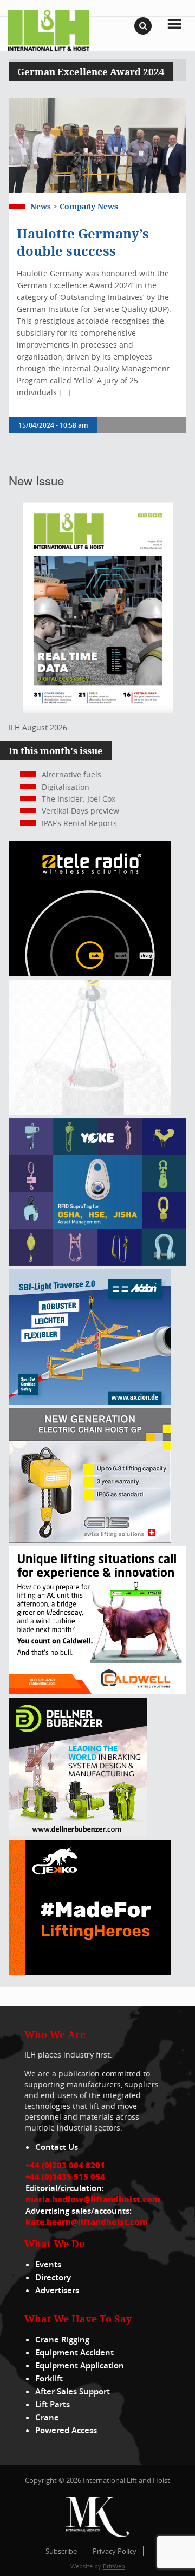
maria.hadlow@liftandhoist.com (93, 2199)
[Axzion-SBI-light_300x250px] (90, 1402)
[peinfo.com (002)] (90, 1112)
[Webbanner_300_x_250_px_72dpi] (90, 973)
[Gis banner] (90, 1540)
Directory (53, 2277)
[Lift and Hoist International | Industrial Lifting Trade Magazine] (49, 29)
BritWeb (114, 2566)
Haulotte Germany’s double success (83, 242)
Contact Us (57, 2147)
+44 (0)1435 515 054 (65, 2176)
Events (48, 2264)
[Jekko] (90, 1972)
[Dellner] (78, 1833)
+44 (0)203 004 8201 (65, 2165)
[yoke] (97, 1263)
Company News (89, 206)
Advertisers (57, 2290)
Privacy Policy (115, 2551)
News (41, 206)
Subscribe (61, 2551)
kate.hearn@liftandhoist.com (87, 2222)
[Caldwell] (97, 1691)
